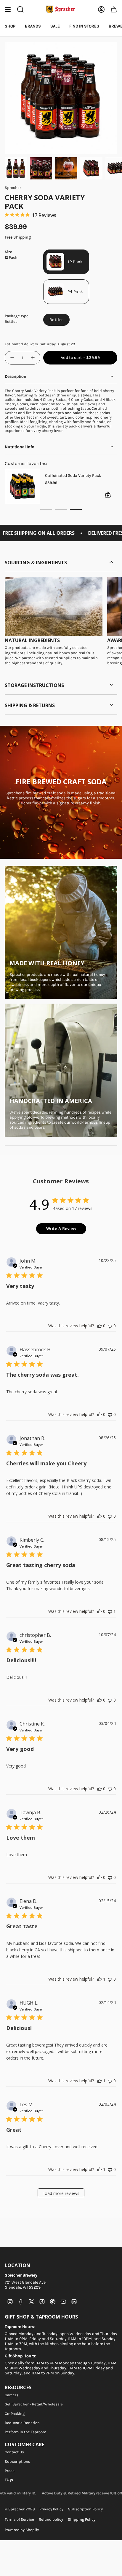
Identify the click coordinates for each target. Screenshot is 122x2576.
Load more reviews (61, 2193)
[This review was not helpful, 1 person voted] (110, 1611)
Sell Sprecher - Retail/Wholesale (34, 2404)
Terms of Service (19, 2519)
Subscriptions (17, 2461)
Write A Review (61, 1228)
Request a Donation (22, 2423)
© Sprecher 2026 (20, 2509)
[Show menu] (8, 9)
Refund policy (51, 2519)
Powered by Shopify (22, 2530)
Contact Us (14, 2452)
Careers (12, 2395)
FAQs (9, 2480)
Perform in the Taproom (25, 2432)
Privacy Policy (51, 2509)
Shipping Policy (82, 2519)
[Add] (110, 495)
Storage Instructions (34, 685)
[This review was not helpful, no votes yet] (110, 1326)
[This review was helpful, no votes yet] (99, 1326)
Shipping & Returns (30, 705)
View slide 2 (61, 510)
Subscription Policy (85, 2509)
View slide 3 (76, 510)
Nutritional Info (20, 447)
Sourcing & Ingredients (36, 563)
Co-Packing (15, 2414)
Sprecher (13, 188)
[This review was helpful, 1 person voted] (99, 1979)
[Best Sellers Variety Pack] (24, 486)
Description (16, 376)
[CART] (114, 9)
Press (10, 2471)
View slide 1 (46, 510)
